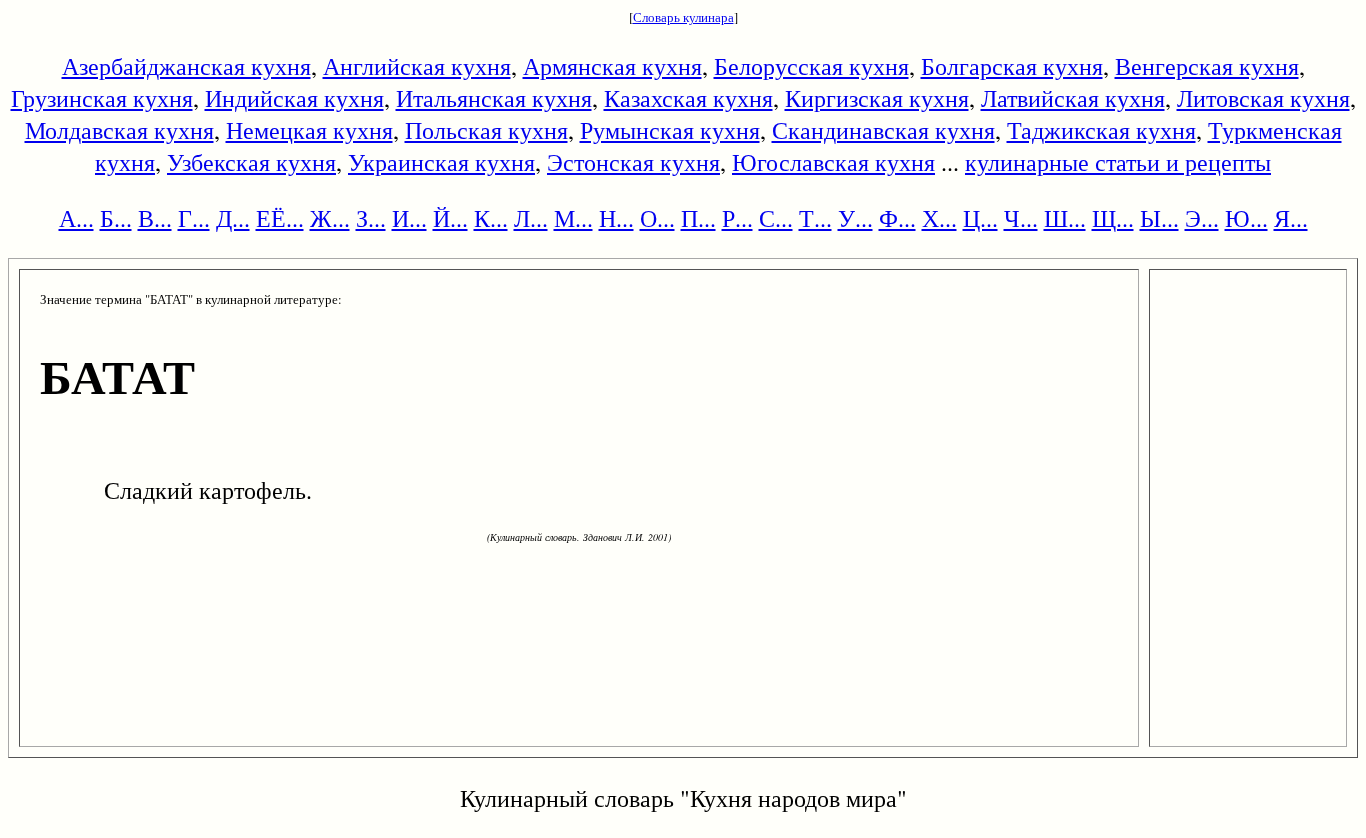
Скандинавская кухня (883, 130)
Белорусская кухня (811, 66)
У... (855, 218)
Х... (939, 218)
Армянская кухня (612, 66)
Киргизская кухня (877, 98)
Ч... (1021, 218)
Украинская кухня (441, 162)
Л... (531, 218)
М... (573, 218)
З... (371, 218)
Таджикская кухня (1101, 130)
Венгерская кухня (1207, 66)
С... (776, 218)
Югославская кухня (833, 162)
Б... (116, 218)
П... (698, 218)
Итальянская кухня (494, 98)
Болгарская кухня (1012, 66)
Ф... (897, 218)
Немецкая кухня (309, 130)
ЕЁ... (280, 218)
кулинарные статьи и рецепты (1118, 162)
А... (76, 218)
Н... (616, 218)
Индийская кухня (294, 98)
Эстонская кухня (633, 162)
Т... (815, 218)
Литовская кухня (1263, 98)
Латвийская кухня (1073, 98)
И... (409, 218)
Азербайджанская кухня (186, 66)
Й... (450, 218)
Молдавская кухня (119, 130)
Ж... (330, 218)
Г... (194, 218)
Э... (1202, 218)
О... (657, 218)
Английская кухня (417, 66)
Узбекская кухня (251, 162)
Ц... (980, 218)
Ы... (1159, 218)
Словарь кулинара (683, 17)
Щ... (1113, 218)
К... (491, 218)
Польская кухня (486, 130)
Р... (737, 218)
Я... (1291, 218)
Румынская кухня (670, 130)
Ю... (1246, 218)
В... (155, 218)
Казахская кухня (688, 98)
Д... (233, 218)
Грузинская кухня (102, 98)
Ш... (1065, 218)
